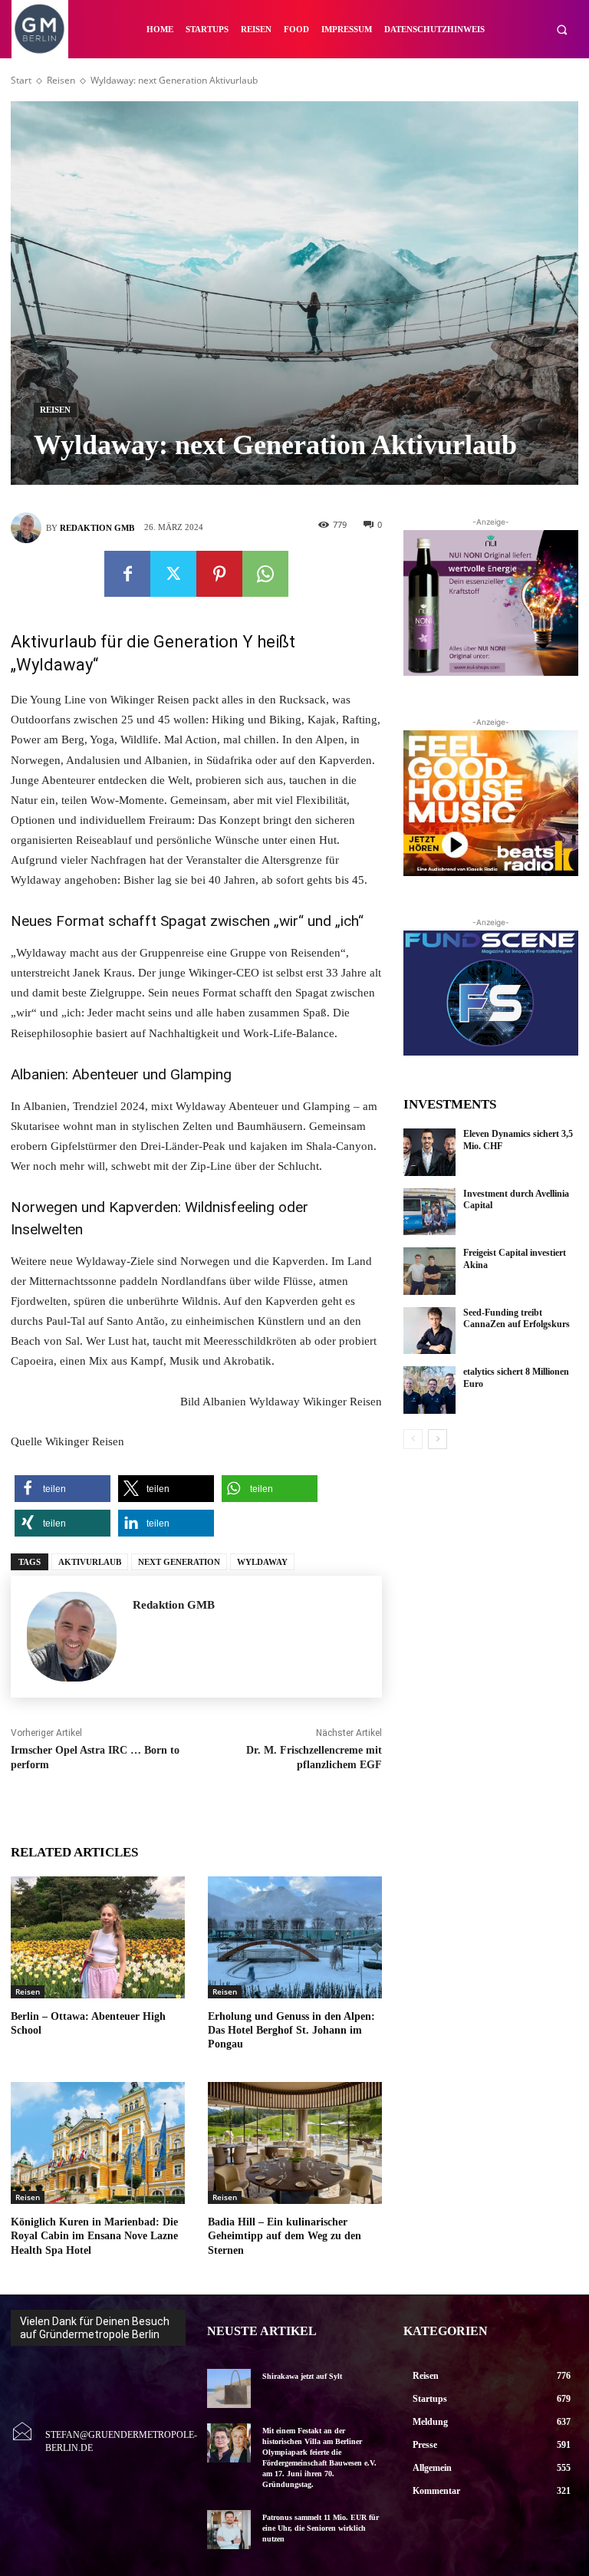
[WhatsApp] (265, 574)
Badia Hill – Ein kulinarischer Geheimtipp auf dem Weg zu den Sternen (285, 2236)
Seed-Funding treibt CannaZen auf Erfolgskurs (517, 1319)
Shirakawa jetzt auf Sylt (302, 2376)
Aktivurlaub (90, 1562)
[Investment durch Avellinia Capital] (429, 1212)
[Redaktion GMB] (28, 528)
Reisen (61, 80)
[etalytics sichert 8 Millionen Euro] (429, 1390)
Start (21, 80)
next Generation (179, 1562)
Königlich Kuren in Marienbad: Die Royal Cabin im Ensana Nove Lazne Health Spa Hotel (94, 2236)
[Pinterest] (219, 574)
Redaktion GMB (97, 528)
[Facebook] (127, 574)
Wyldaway (262, 1562)
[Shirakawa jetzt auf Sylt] (229, 2388)
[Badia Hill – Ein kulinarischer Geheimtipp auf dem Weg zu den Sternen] (295, 2143)
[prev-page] (413, 1439)
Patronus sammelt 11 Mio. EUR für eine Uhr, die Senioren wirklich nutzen (321, 2528)
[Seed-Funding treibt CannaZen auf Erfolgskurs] (429, 1331)
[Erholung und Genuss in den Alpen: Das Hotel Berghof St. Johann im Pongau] (295, 1937)
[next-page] (438, 1439)
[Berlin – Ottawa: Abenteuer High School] (98, 1937)
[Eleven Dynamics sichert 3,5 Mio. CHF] (429, 1152)
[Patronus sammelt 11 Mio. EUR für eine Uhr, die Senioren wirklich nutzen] (229, 2530)
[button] (562, 30)
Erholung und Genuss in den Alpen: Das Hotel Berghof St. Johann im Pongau (291, 2030)
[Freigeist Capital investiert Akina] (429, 1271)
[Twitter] (173, 574)
